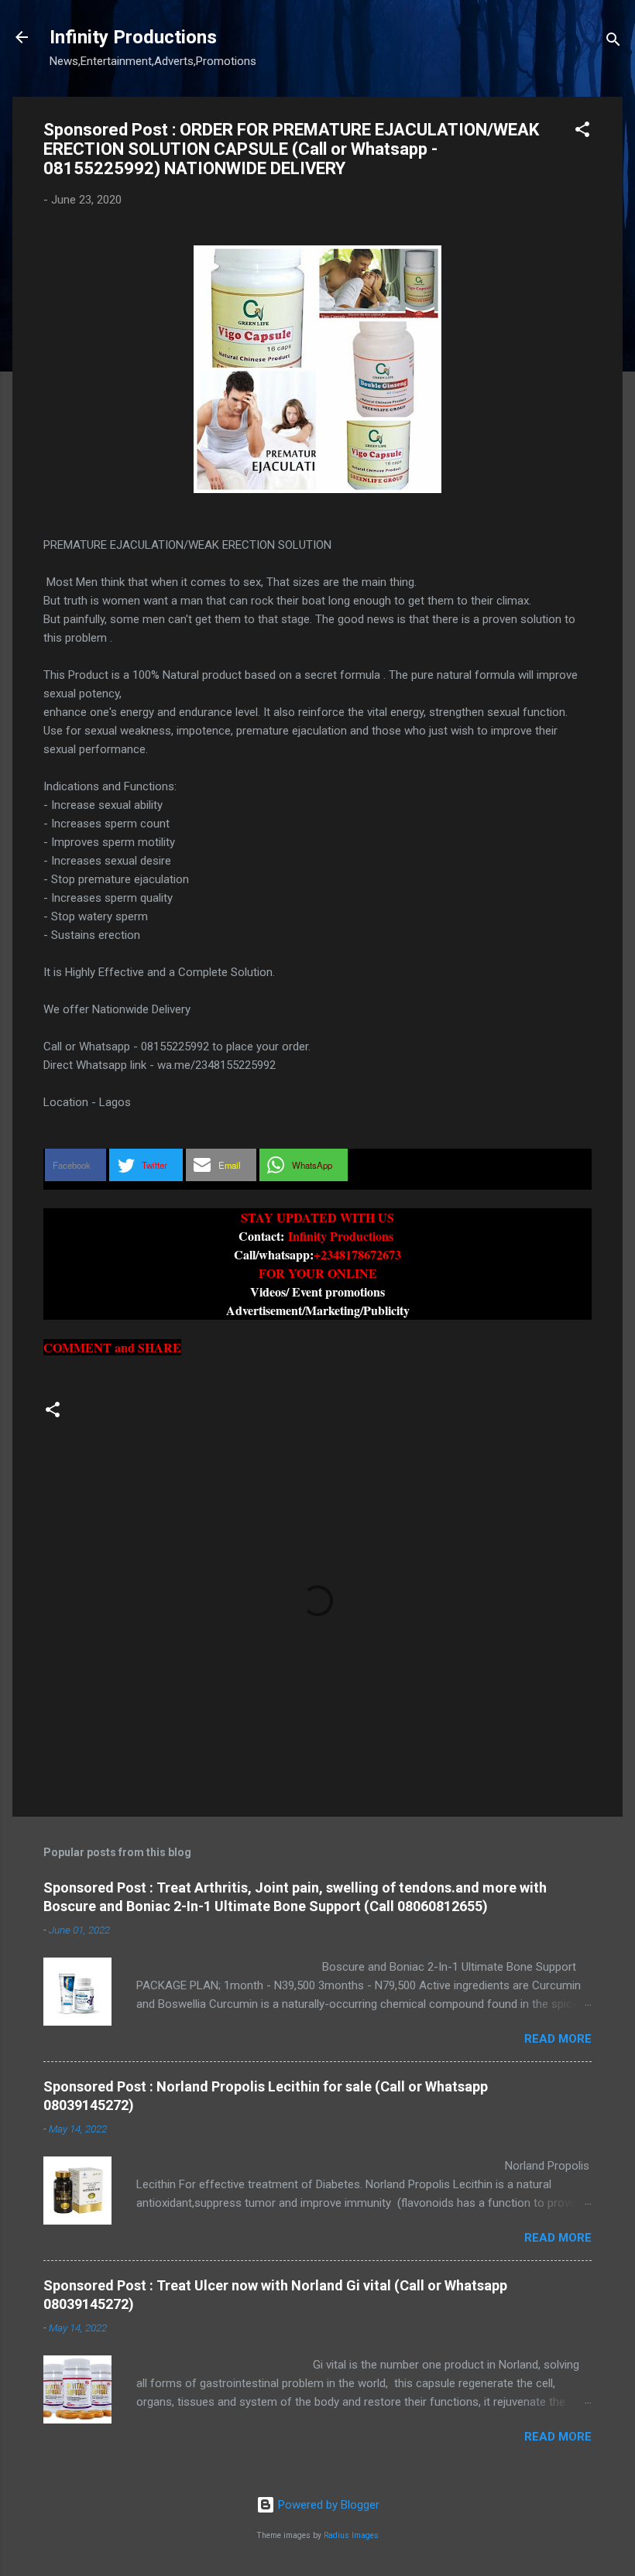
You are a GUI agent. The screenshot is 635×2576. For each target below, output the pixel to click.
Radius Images (351, 2535)
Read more (558, 2039)
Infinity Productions (133, 37)
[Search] (613, 42)
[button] (582, 132)
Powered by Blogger (327, 2505)
